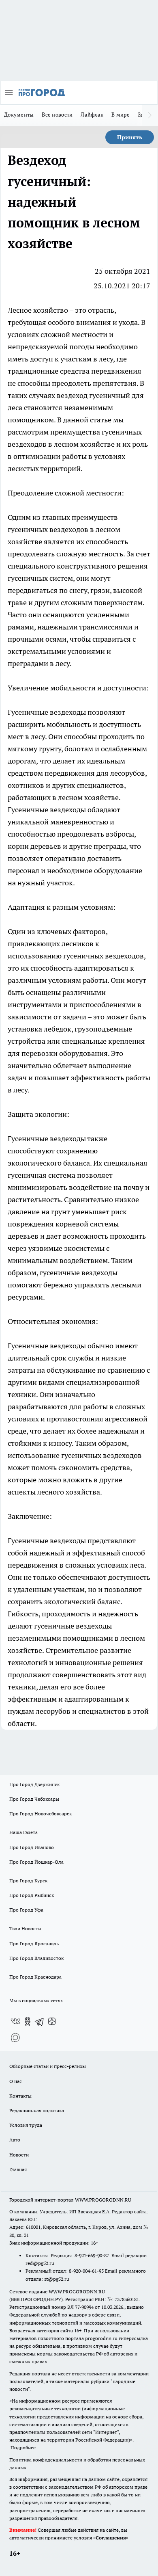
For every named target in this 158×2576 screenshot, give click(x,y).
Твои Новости (25, 1928)
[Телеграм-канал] (40, 2021)
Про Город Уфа (26, 1910)
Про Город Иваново (32, 1847)
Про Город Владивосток (36, 1958)
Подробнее (23, 2447)
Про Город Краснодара (35, 1977)
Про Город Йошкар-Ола (36, 1862)
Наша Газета (23, 1832)
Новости (19, 2155)
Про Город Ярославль (34, 1943)
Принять (130, 137)
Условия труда (26, 2125)
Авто (15, 2140)
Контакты (20, 2096)
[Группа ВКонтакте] (15, 2021)
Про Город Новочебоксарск (41, 1814)
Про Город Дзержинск (34, 1784)
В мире (121, 115)
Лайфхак (92, 115)
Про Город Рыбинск (32, 1895)
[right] (150, 115)
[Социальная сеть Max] (15, 2037)
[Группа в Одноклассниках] (28, 2021)
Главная (18, 2169)
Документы (19, 115)
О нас (16, 2081)
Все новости (57, 115)
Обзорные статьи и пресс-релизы (48, 2066)
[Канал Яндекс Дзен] (52, 2021)
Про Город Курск (28, 1881)
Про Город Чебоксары (34, 1799)
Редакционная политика (37, 2110)
